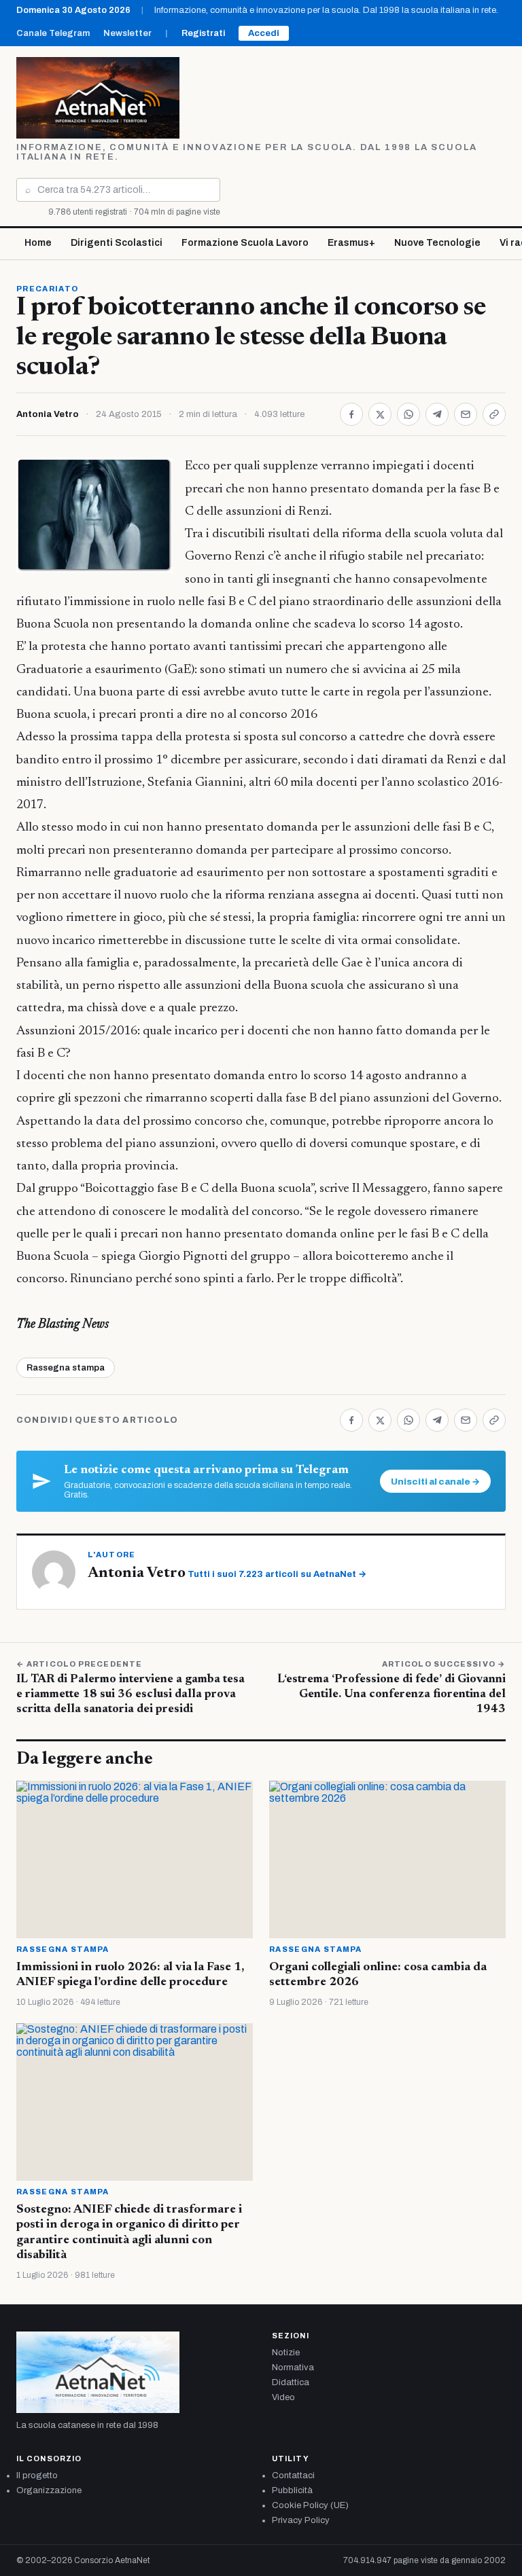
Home (38, 243)
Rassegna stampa (66, 1368)
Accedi (264, 33)
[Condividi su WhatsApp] (408, 414)
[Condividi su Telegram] (437, 414)
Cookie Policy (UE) (310, 2505)
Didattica (291, 2382)
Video (283, 2397)
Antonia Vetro (48, 414)
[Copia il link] (494, 414)
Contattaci (293, 2475)
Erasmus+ (351, 243)
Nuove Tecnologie (437, 243)
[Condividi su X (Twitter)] (380, 414)
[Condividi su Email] (466, 414)
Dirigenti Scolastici (117, 243)
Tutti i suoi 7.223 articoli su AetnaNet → (277, 1574)
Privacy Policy (301, 2520)
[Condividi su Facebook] (351, 414)
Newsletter (127, 33)
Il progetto (37, 2475)
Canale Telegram (53, 33)
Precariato (47, 289)
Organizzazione (49, 2490)
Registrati (203, 33)
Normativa (293, 2368)
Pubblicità (292, 2490)
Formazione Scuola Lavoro (245, 243)
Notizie (286, 2353)
